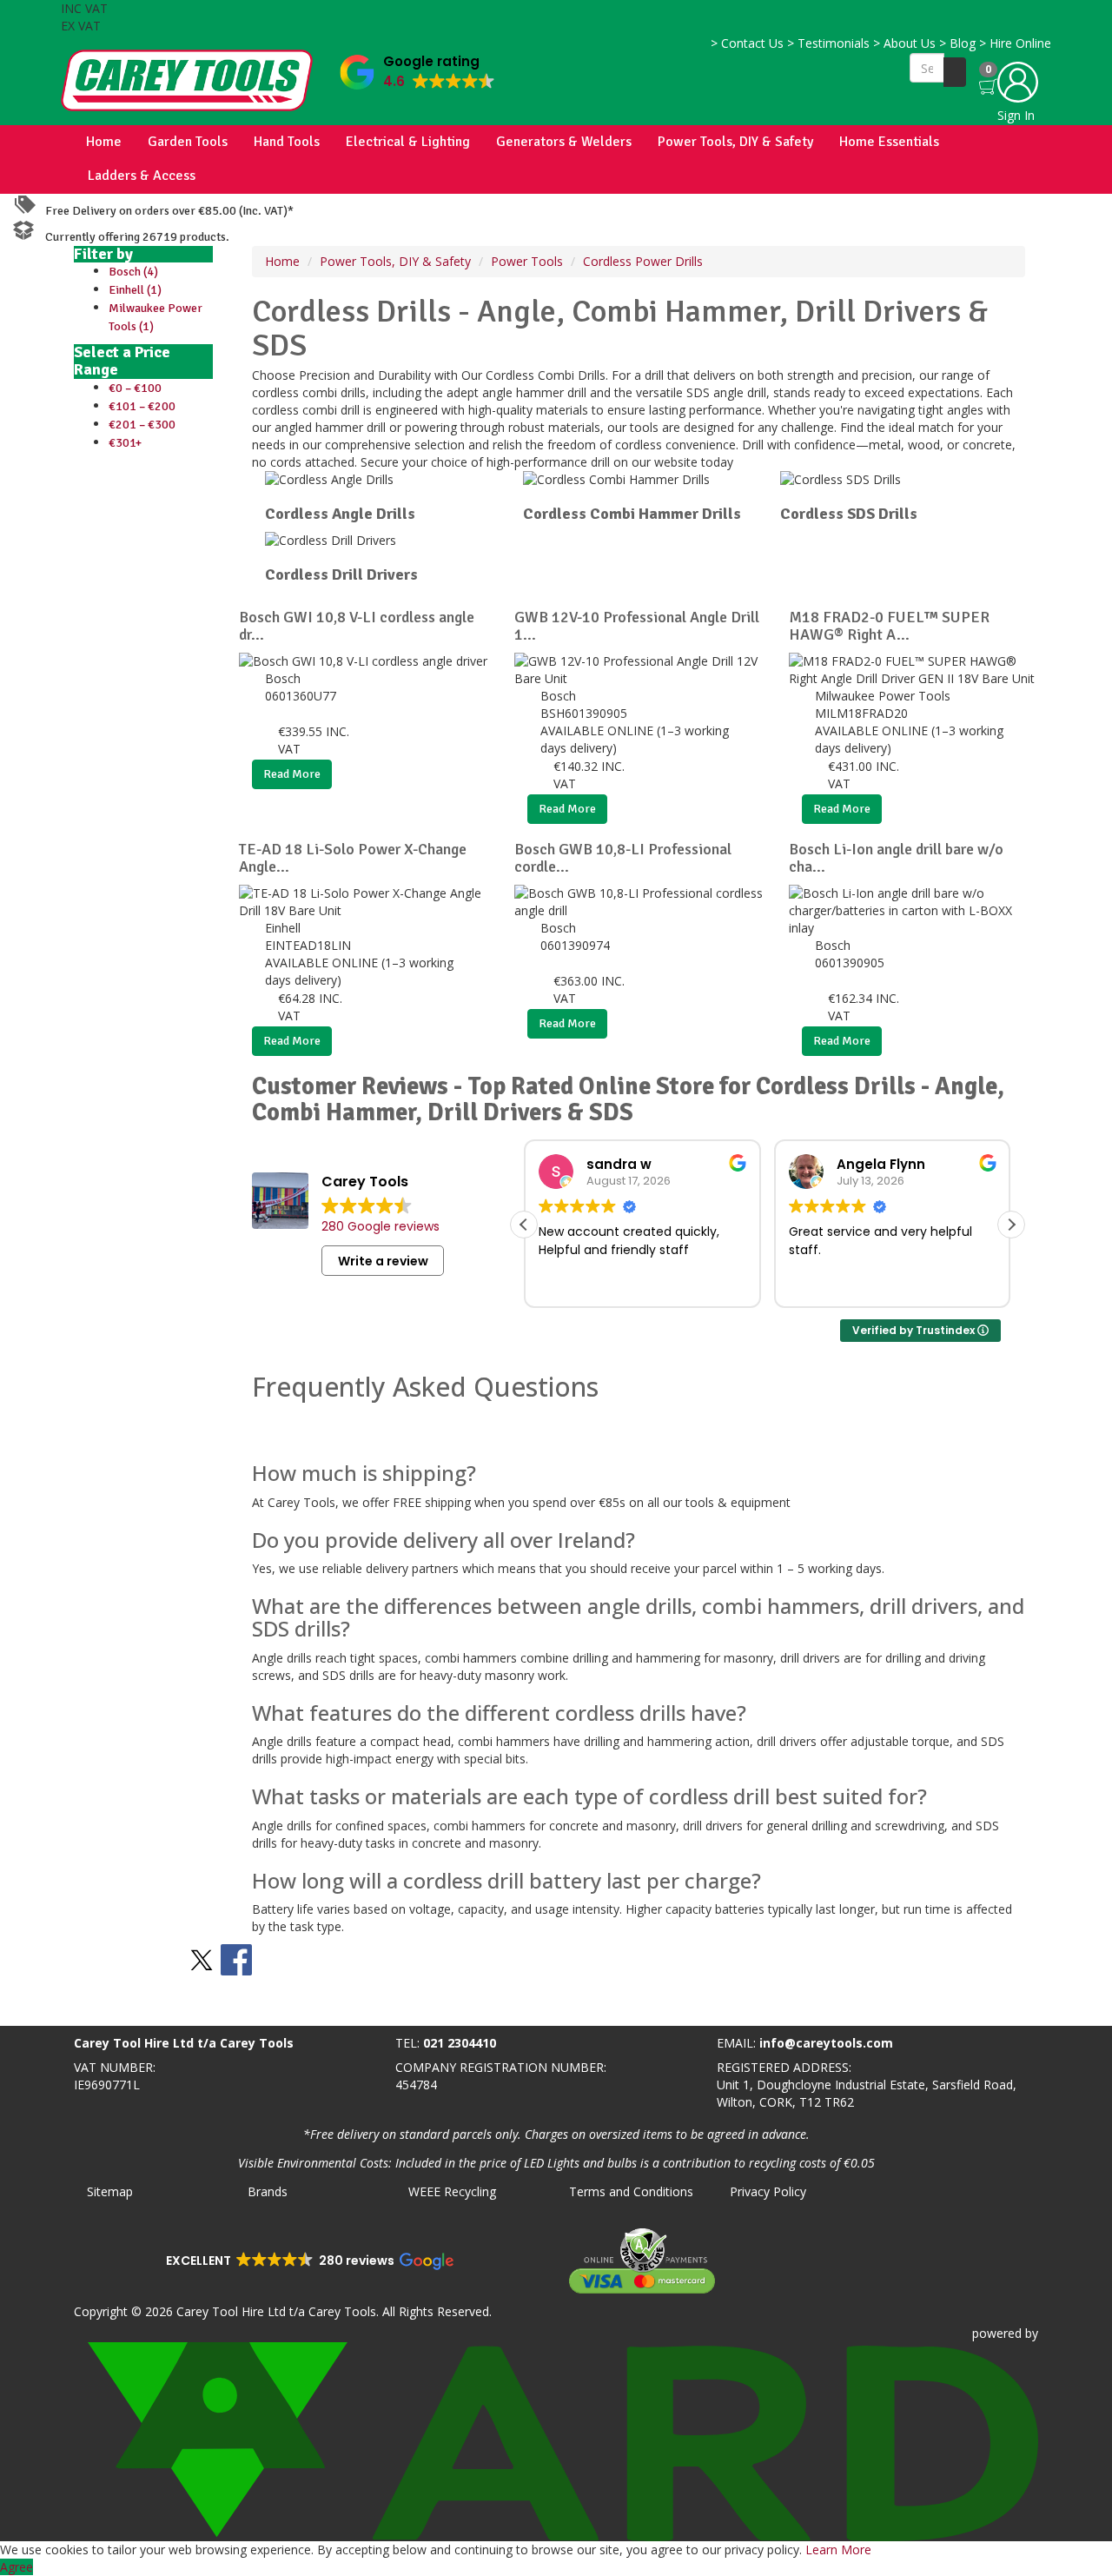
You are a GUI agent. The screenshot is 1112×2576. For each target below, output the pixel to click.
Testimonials (828, 43)
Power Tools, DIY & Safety (735, 142)
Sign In (1016, 115)
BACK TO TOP (46, 2009)
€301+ (125, 443)
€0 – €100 (135, 388)
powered (997, 2333)
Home (104, 142)
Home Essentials (889, 142)
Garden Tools (188, 142)
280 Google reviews (381, 1226)
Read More (292, 774)
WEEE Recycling (452, 2191)
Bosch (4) (133, 272)
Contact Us (747, 43)
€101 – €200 (142, 406)
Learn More (838, 2549)
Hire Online (1015, 43)
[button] (417, 68)
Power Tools (527, 261)
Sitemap (110, 2191)
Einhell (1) (135, 290)
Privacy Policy (768, 2191)
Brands (268, 2191)
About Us (904, 43)
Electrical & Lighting (408, 142)
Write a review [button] (383, 1261)
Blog (957, 43)
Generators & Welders (564, 142)
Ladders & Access (142, 176)
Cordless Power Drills (643, 261)
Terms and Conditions (631, 2191)
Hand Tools (287, 142)
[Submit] (955, 72)
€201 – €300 (142, 425)
